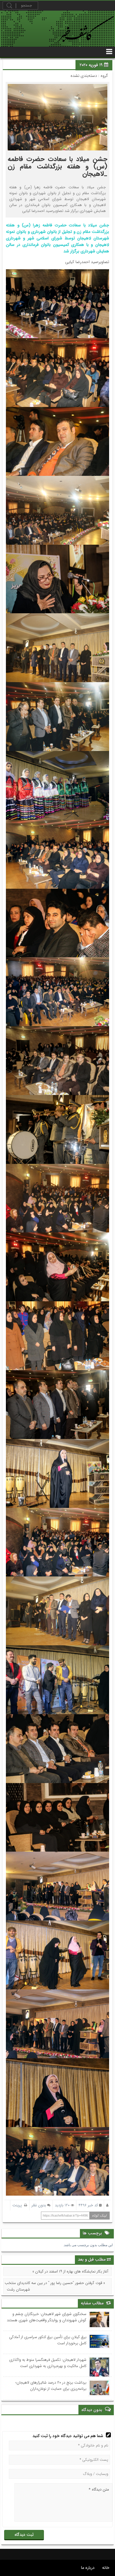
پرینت (18, 2205)
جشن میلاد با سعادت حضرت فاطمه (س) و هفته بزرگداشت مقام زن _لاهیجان (57, 166)
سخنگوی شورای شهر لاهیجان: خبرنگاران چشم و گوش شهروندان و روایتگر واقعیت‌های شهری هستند (47, 2317)
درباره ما (88, 2568)
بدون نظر (39, 2205)
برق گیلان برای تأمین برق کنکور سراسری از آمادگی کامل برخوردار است (48, 2340)
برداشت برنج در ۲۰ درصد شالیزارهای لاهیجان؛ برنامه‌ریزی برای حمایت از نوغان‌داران (51, 2386)
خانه (106, 2568)
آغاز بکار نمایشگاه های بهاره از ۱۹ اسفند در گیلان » (70, 2271)
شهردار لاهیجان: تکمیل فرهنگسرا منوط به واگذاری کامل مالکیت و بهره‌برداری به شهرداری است (48, 2363)
